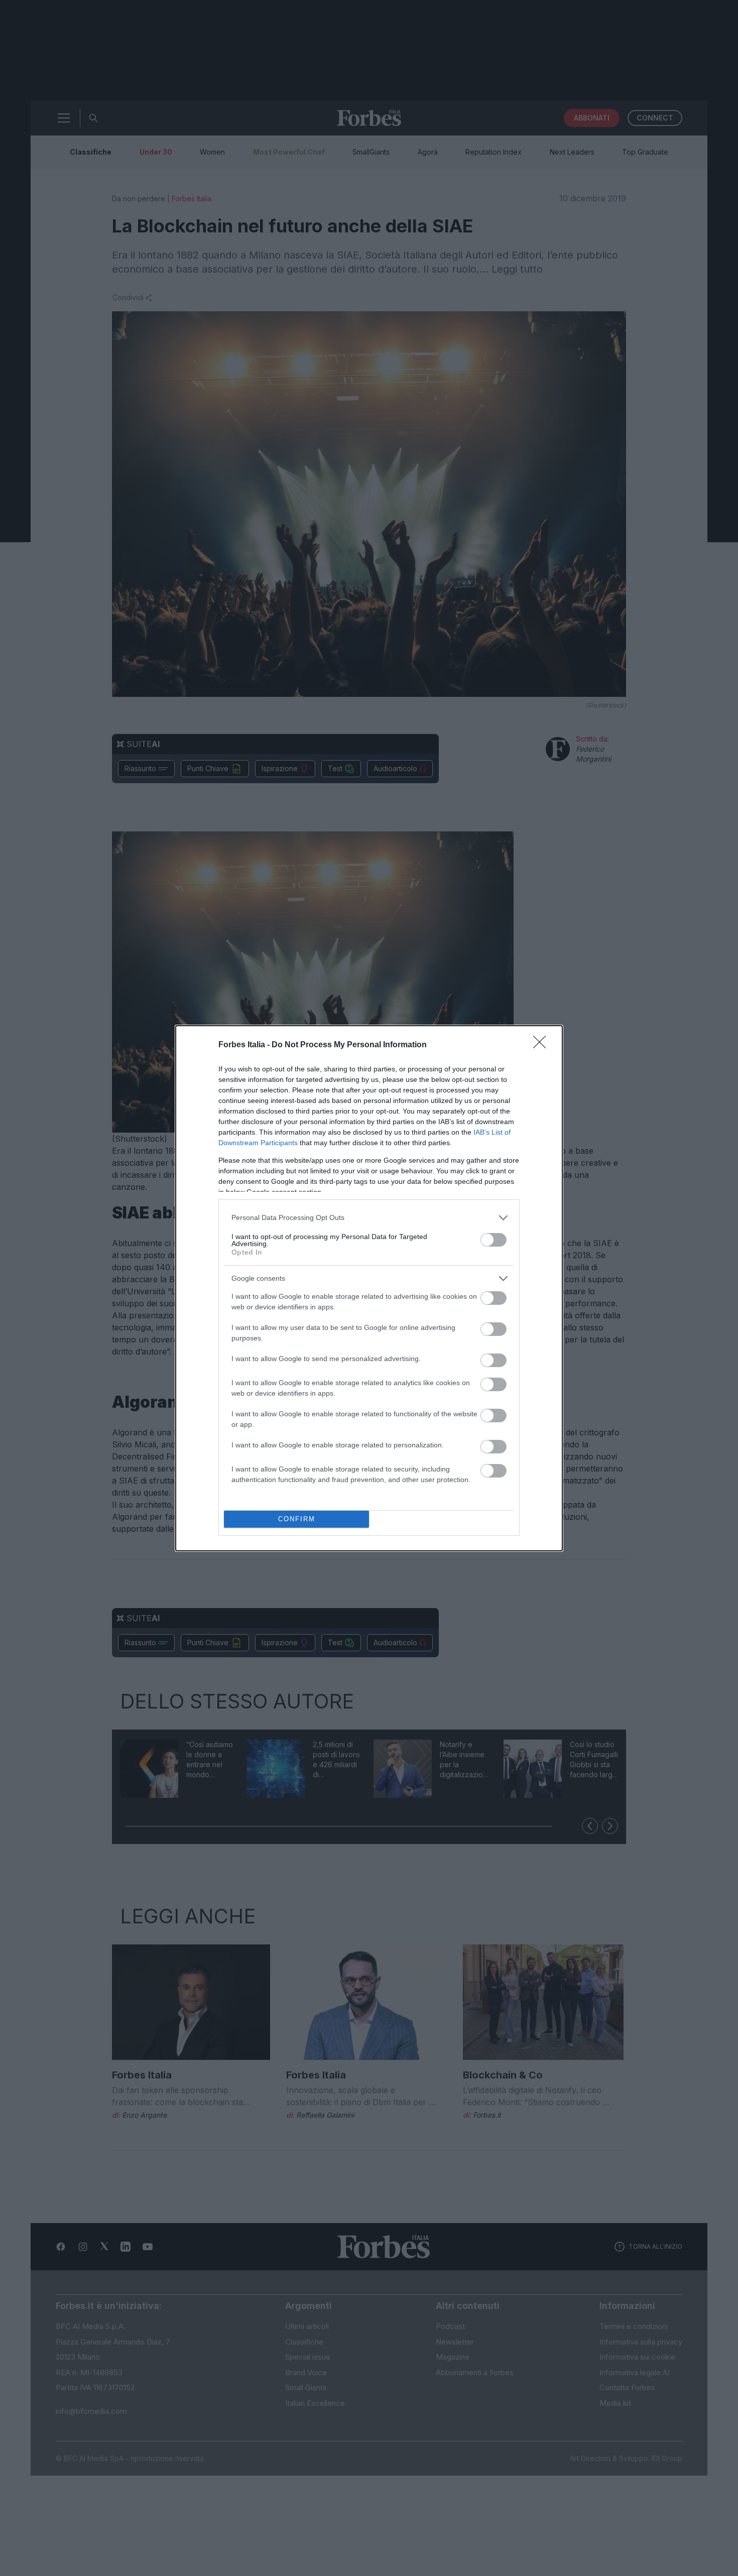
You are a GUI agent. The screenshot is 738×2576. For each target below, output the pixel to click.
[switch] (494, 1240)
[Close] (543, 1045)
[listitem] (369, 1218)
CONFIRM (297, 1519)
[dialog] (369, 1288)
